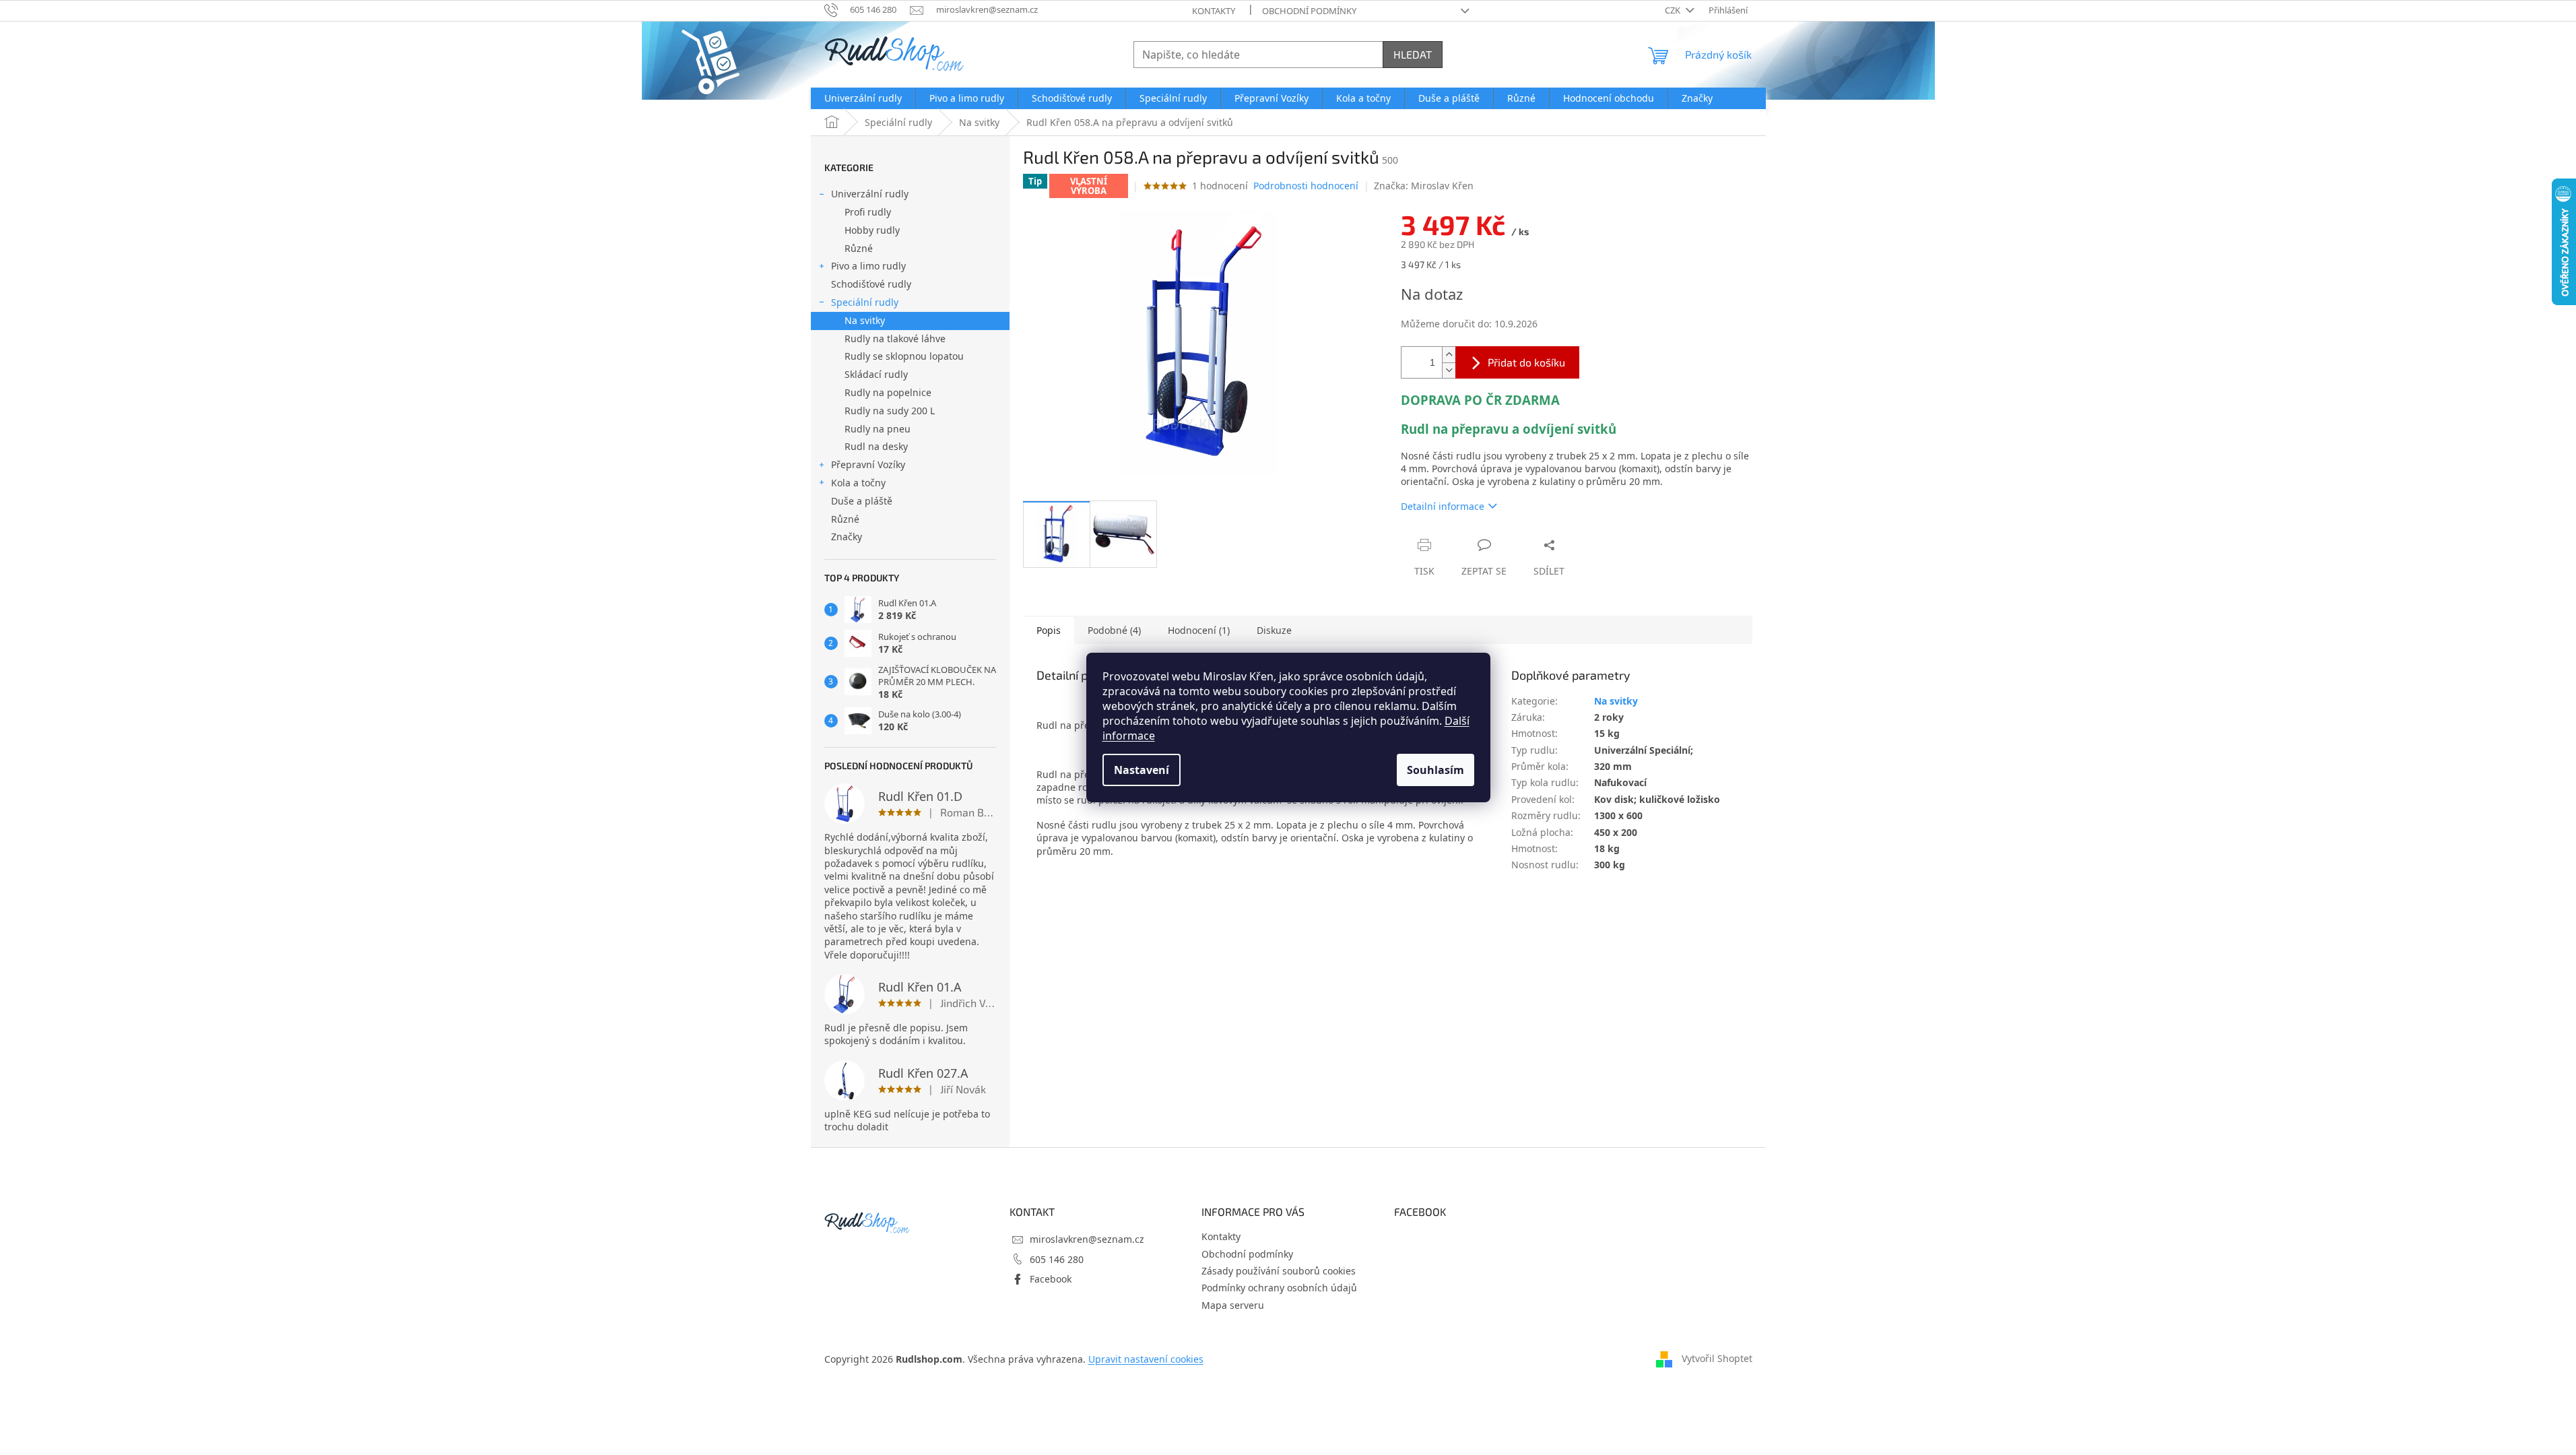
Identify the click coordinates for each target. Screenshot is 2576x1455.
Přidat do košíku (1526, 362)
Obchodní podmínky (1309, 11)
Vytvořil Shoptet (1717, 1358)
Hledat (1413, 54)
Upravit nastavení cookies (1146, 1359)
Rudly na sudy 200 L (890, 411)
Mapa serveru (1233, 1305)
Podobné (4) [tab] (1114, 630)
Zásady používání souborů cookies (1279, 1271)
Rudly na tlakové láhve (895, 338)
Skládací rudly (876, 374)
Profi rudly (868, 212)
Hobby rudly (872, 230)
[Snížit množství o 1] (1449, 370)
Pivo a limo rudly (868, 266)
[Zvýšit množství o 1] (1449, 355)
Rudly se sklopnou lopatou (904, 356)
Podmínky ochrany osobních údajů (1279, 1288)
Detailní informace (1443, 506)
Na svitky (865, 320)
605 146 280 (1057, 1259)
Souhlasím (1435, 770)
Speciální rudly (865, 302)
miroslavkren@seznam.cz (1087, 1239)
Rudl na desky (876, 446)
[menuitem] (863, 98)
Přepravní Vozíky (868, 464)
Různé (859, 248)
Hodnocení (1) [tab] (1199, 630)
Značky (847, 537)
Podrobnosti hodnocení (1306, 186)
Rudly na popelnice (888, 392)
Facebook (1051, 1279)
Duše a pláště (862, 501)
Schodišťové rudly (871, 284)
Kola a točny (858, 483)
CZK (1674, 10)
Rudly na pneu (878, 429)
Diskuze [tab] (1274, 630)
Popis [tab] (1049, 630)
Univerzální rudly (870, 194)
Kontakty (1214, 11)
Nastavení (1142, 770)
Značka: (1424, 186)
